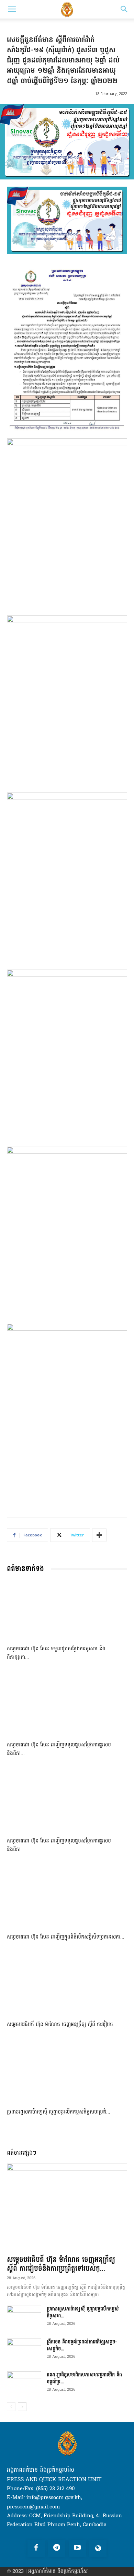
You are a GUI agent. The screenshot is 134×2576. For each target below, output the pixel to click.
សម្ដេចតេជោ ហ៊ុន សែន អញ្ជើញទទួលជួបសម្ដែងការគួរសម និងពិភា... (59, 1749)
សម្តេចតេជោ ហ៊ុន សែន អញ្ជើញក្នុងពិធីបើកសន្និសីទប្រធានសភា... (66, 1937)
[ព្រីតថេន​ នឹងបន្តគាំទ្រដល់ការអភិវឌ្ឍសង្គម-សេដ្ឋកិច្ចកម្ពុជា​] (24, 2351)
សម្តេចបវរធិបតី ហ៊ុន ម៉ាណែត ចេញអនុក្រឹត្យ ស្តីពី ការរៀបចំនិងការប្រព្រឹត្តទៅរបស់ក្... (61, 2264)
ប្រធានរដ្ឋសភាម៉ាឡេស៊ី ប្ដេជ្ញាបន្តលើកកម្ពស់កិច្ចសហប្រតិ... (59, 2112)
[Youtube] (77, 2548)
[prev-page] (11, 2407)
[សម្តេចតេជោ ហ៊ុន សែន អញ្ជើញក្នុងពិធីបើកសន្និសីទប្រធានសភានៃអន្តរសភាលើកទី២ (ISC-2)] (67, 1898)
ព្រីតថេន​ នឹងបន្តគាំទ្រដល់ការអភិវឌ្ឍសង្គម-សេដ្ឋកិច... (82, 2345)
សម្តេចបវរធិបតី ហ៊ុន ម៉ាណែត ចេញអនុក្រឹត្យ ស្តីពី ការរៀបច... (62, 2024)
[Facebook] (36, 2548)
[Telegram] (57, 2548)
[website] (98, 2548)
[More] (99, 1535)
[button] (12, 9)
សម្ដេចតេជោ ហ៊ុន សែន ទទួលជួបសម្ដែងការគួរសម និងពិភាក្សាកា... (56, 1653)
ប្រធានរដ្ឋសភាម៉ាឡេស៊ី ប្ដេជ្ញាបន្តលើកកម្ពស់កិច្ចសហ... (83, 2312)
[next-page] (22, 2407)
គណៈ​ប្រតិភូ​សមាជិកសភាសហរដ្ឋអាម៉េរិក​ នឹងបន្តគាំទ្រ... (84, 2378)
